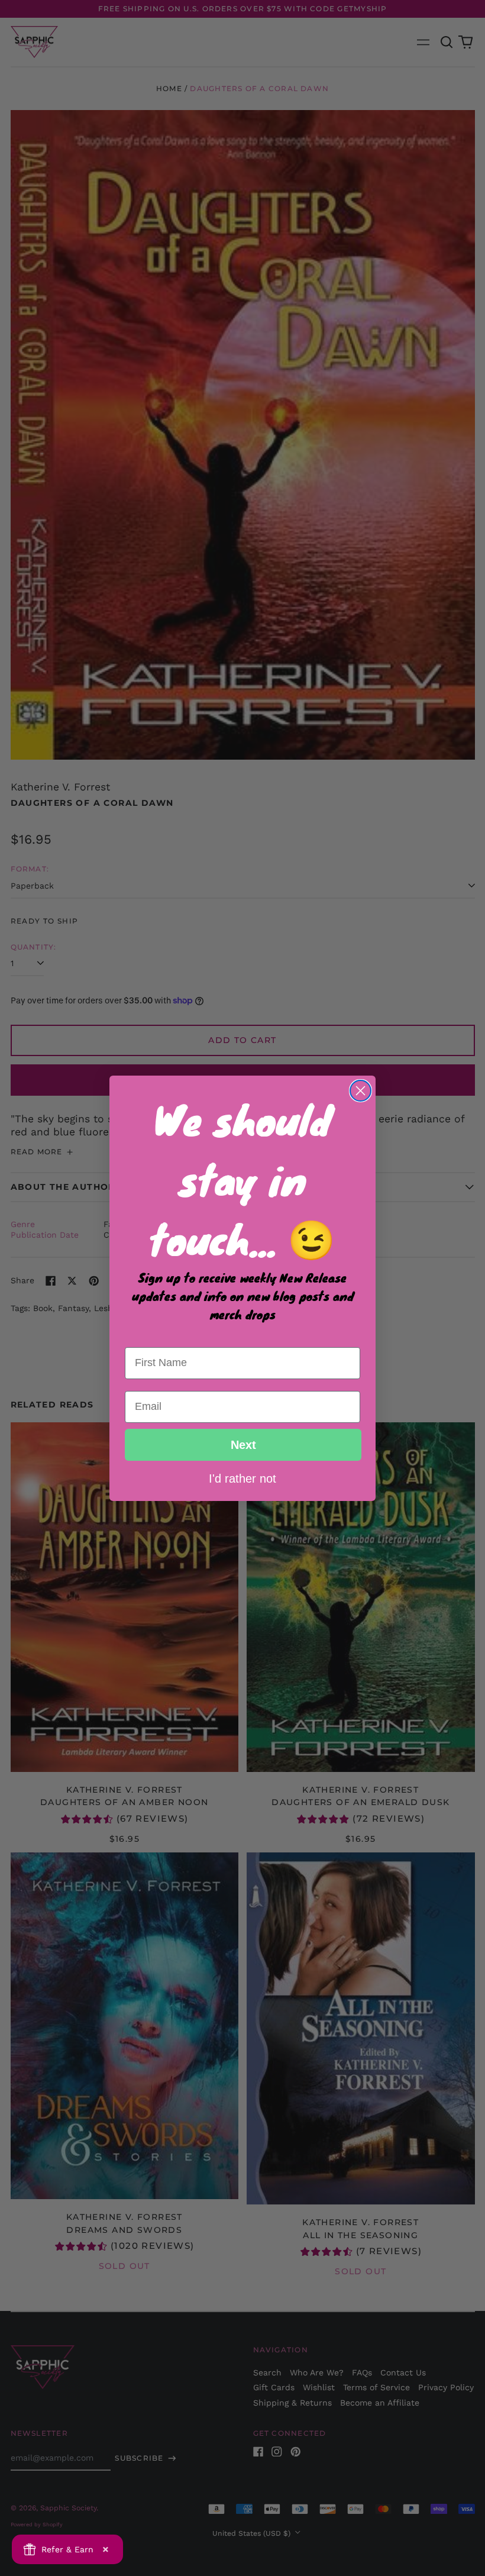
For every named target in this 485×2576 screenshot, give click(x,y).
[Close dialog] (360, 1091)
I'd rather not (242, 1478)
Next (243, 1445)
